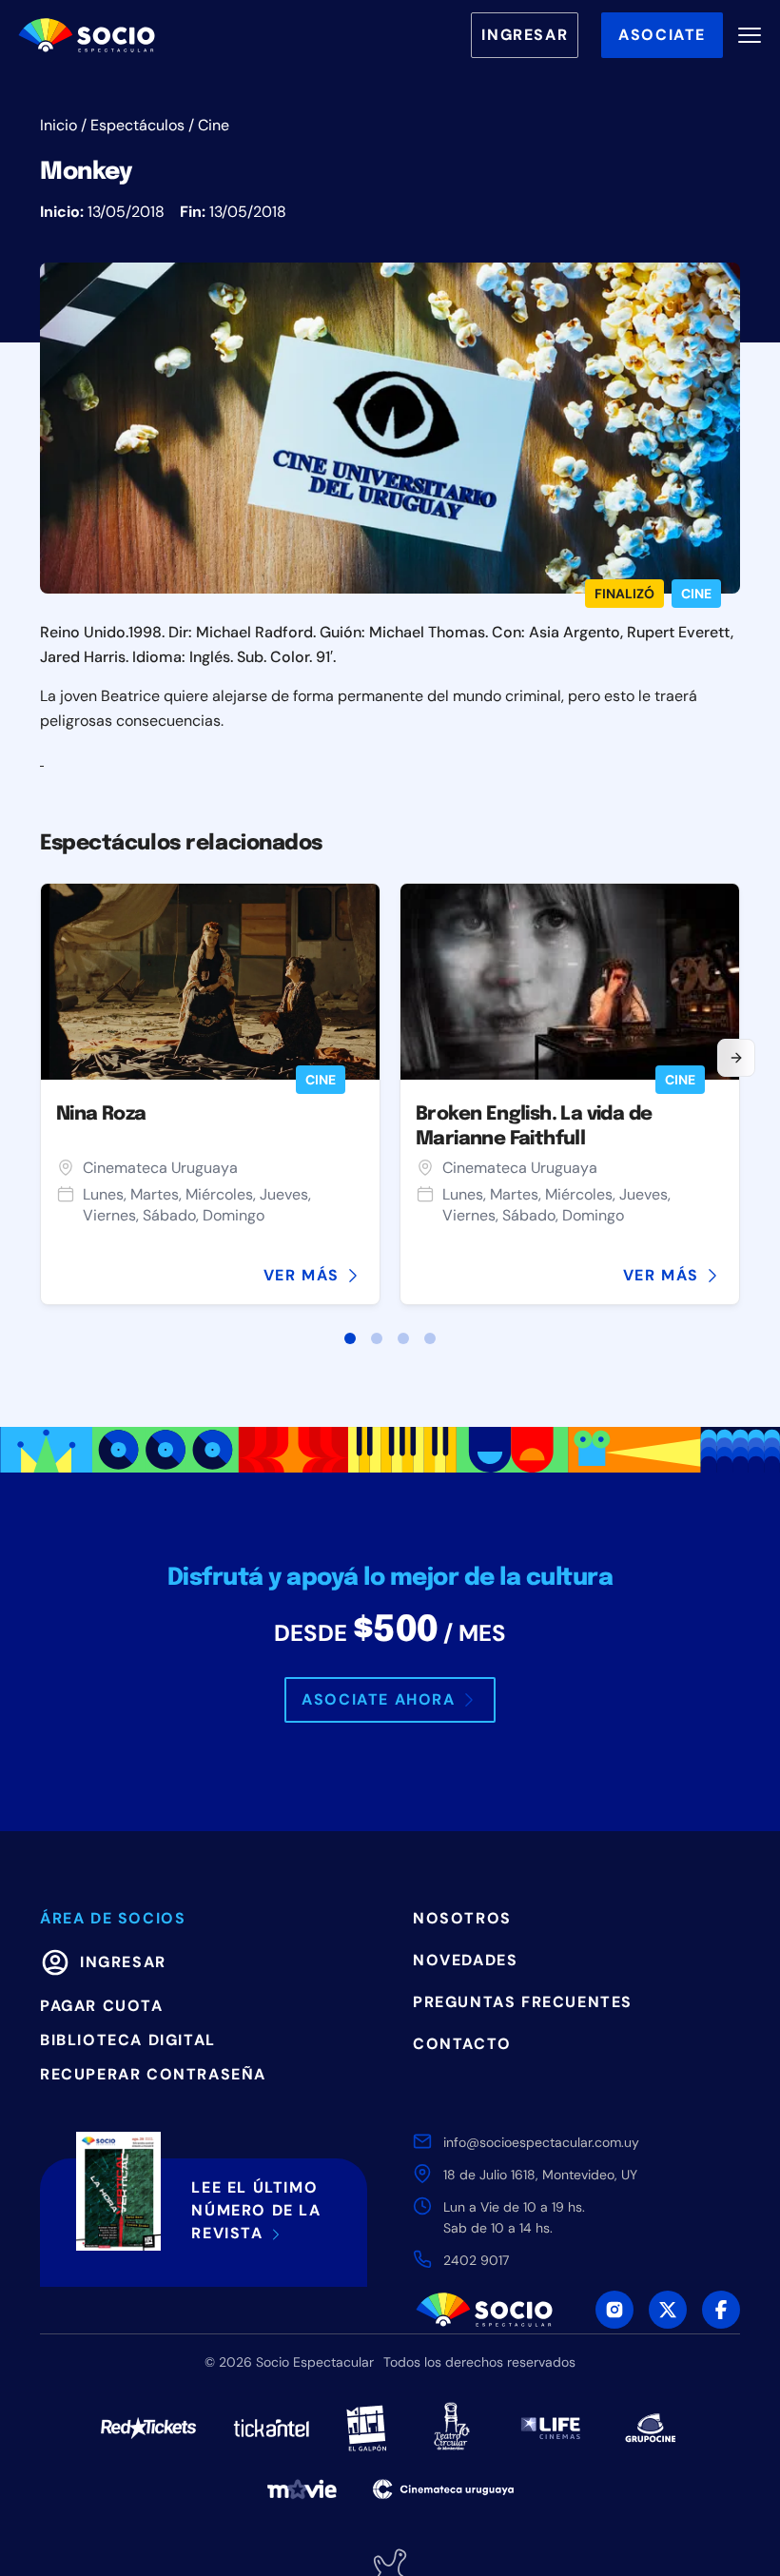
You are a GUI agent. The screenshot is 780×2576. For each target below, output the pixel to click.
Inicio (58, 125)
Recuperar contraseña (153, 2074)
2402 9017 (476, 2260)
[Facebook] (721, 2310)
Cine (214, 125)
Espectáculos (137, 125)
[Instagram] (614, 2310)
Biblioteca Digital (128, 2040)
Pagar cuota (102, 2006)
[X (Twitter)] (668, 2310)
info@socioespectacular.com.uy (541, 2142)
